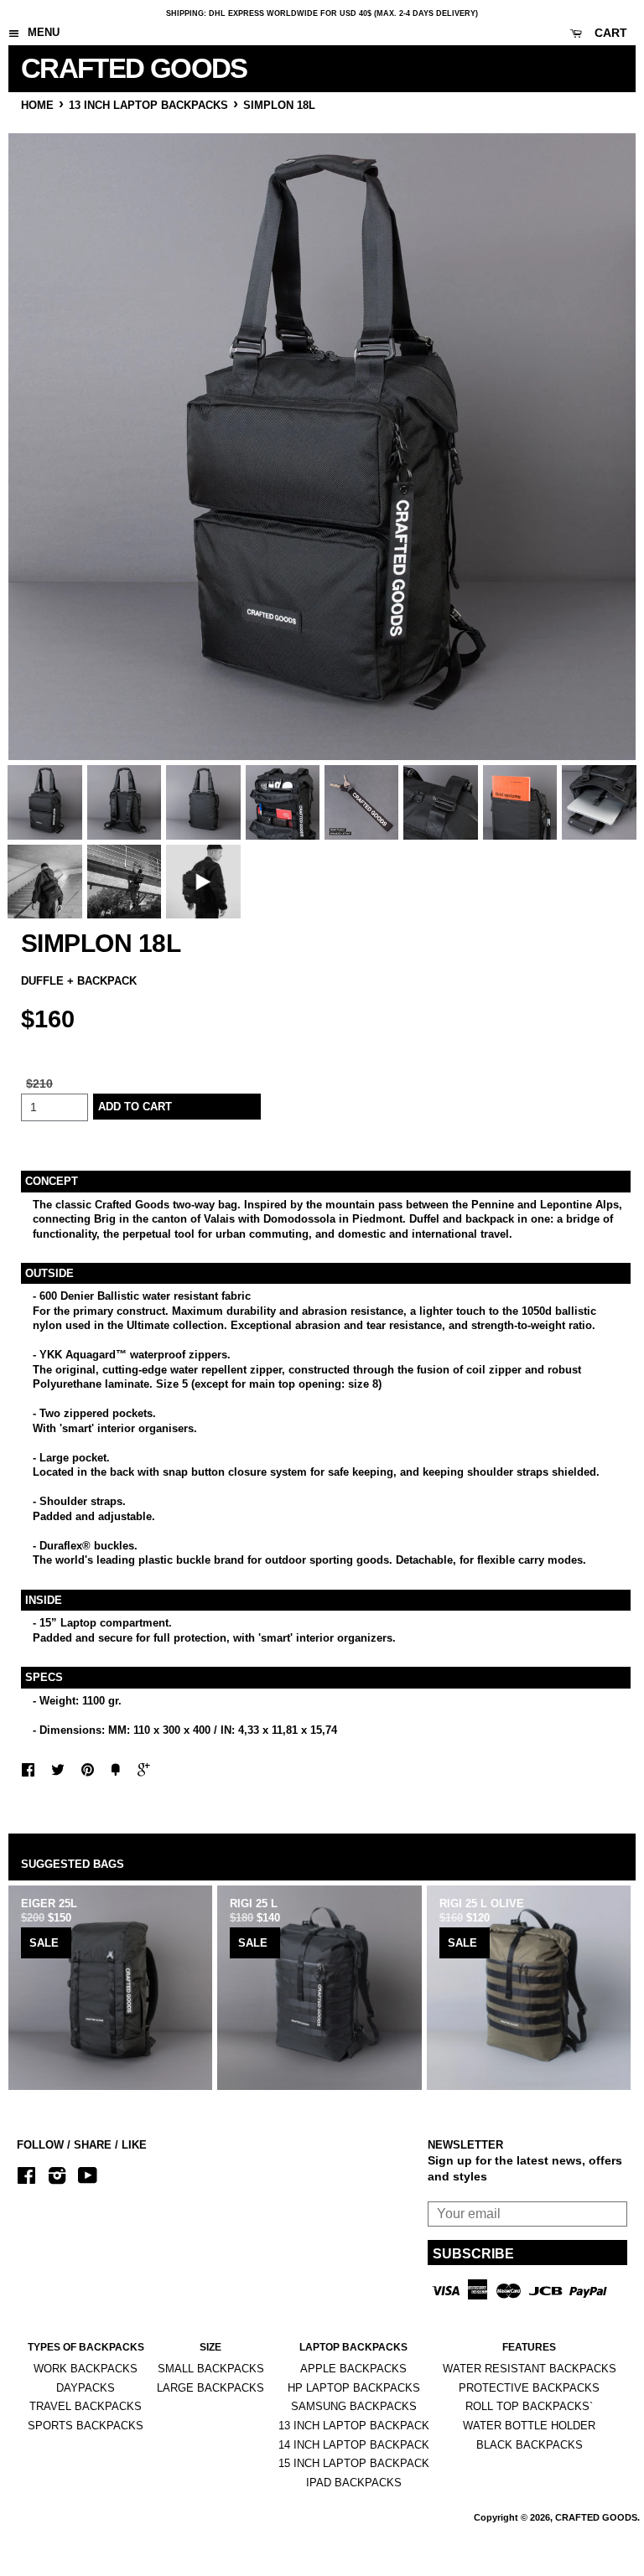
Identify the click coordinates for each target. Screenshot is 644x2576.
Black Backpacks (530, 2445)
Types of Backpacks (86, 2347)
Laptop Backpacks (353, 2347)
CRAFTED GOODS (105, 68)
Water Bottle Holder (529, 2426)
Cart (609, 33)
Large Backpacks (210, 2388)
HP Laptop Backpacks (354, 2388)
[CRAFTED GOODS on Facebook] (26, 2178)
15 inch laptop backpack (354, 2463)
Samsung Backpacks (354, 2406)
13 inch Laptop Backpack (354, 2426)
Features (529, 2347)
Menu (42, 32)
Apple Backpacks (353, 2369)
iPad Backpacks (354, 2483)
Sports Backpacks (86, 2426)
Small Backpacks (211, 2369)
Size (210, 2347)
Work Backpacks (86, 2369)
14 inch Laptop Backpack (354, 2445)
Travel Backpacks (86, 2406)
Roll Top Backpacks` (529, 2406)
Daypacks (86, 2388)
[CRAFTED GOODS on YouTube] (88, 2178)
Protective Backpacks (529, 2388)
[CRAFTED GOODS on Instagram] (57, 2178)
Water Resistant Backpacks (530, 2369)
